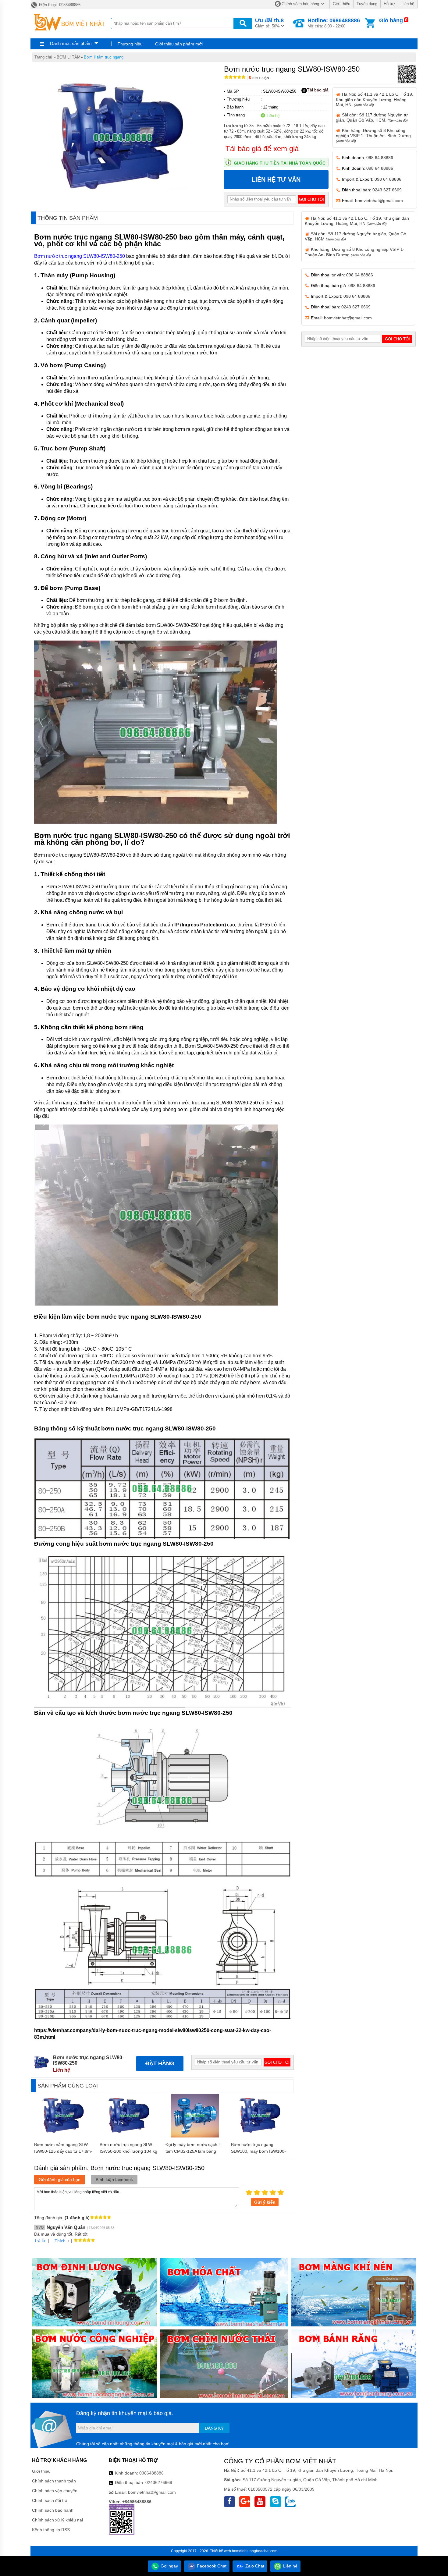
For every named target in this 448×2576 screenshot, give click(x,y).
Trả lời (40, 2240)
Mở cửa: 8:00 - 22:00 (334, 23)
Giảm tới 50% (269, 23)
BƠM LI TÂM (69, 57)
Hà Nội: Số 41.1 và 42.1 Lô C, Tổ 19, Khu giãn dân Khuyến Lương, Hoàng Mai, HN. (375, 99)
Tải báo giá (318, 90)
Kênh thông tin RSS (51, 2530)
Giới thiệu (341, 4)
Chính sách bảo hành (53, 2510)
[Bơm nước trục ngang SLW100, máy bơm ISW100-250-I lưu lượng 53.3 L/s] (261, 2136)
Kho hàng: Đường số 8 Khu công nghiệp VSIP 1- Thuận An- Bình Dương (373, 135)
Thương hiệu (130, 44)
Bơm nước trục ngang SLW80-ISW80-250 (80, 256)
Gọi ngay (169, 2566)
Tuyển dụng (367, 4)
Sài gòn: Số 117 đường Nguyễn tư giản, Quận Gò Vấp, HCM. (372, 117)
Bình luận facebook (114, 2180)
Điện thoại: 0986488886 (59, 5)
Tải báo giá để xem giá (262, 149)
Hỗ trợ (389, 4)
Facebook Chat (211, 2566)
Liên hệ (408, 4)
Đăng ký (214, 2428)
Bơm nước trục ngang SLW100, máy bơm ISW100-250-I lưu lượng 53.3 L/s (258, 2151)
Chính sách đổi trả (50, 2500)
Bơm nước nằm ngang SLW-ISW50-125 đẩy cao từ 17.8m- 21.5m (63, 2151)
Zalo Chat (254, 2566)
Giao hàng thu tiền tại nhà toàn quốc (280, 163)
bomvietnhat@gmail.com (379, 201)
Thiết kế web (220, 2551)
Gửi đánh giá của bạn (60, 2180)
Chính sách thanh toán (54, 2481)
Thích (60, 2241)
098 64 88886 (380, 158)
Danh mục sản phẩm (71, 43)
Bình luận (259, 78)
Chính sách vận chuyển (55, 2491)
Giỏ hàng (391, 20)
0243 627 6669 (387, 190)
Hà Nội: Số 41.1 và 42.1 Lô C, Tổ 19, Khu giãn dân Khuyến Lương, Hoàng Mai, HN (357, 221)
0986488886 (151, 2473)
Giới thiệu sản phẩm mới (179, 44)
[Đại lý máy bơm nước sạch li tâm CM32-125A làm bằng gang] (195, 2136)
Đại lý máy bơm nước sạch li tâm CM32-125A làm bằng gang (193, 2151)
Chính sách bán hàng (300, 4)
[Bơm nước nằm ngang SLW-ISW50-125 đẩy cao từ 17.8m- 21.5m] (64, 2136)
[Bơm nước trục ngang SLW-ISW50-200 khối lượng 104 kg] (130, 2136)
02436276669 (159, 2482)
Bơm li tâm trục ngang (104, 57)
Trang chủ (43, 57)
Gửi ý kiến (265, 2202)
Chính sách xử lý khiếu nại (57, 2520)
